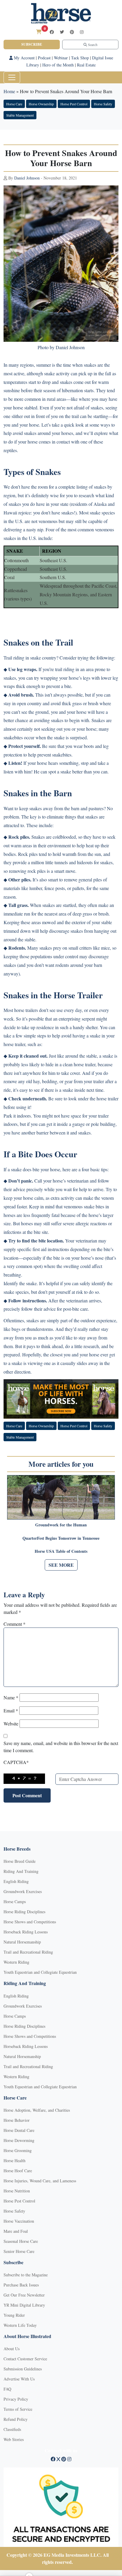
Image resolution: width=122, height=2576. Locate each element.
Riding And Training (21, 1871)
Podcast (44, 58)
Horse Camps (15, 1902)
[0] (39, 32)
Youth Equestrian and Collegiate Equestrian (40, 1972)
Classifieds (12, 2429)
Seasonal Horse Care (21, 2241)
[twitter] (62, 32)
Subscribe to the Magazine (26, 2275)
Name (11, 1697)
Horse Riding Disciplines (24, 1912)
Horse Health (15, 2161)
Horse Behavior (17, 2120)
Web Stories (14, 2439)
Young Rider (14, 2315)
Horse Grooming (18, 2150)
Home (9, 91)
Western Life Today (20, 2325)
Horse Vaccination (19, 2221)
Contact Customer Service (25, 2359)
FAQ (7, 2389)
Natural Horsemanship (22, 1942)
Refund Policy (16, 2419)
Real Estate (86, 65)
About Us (12, 2349)
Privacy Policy (16, 2399)
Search (92, 45)
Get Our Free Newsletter (24, 2295)
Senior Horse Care (19, 2251)
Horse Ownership (41, 104)
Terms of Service (18, 2409)
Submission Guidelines (23, 2369)
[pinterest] (72, 32)
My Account (24, 58)
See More (61, 1565)
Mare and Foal (16, 2231)
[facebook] (52, 32)
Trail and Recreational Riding (28, 1952)
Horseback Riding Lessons (26, 1932)
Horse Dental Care (19, 2130)
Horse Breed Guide (20, 1861)
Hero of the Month (58, 65)
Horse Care (14, 104)
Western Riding (16, 1962)
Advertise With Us (19, 2379)
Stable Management (20, 115)
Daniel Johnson (27, 178)
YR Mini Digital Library (24, 2305)
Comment (15, 1624)
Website (11, 1724)
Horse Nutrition (17, 2191)
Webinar (61, 58)
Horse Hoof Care (18, 2171)
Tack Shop (80, 58)
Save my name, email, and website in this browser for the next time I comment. (61, 1747)
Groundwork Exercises (23, 1891)
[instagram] (82, 32)
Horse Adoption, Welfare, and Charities (37, 2110)
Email (11, 1710)
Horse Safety (103, 104)
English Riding (16, 1881)
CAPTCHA (16, 1762)
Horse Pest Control (74, 104)
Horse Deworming (19, 2140)
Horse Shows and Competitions (30, 1922)
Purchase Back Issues (21, 2285)
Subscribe (32, 44)
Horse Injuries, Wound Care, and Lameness (40, 2181)
